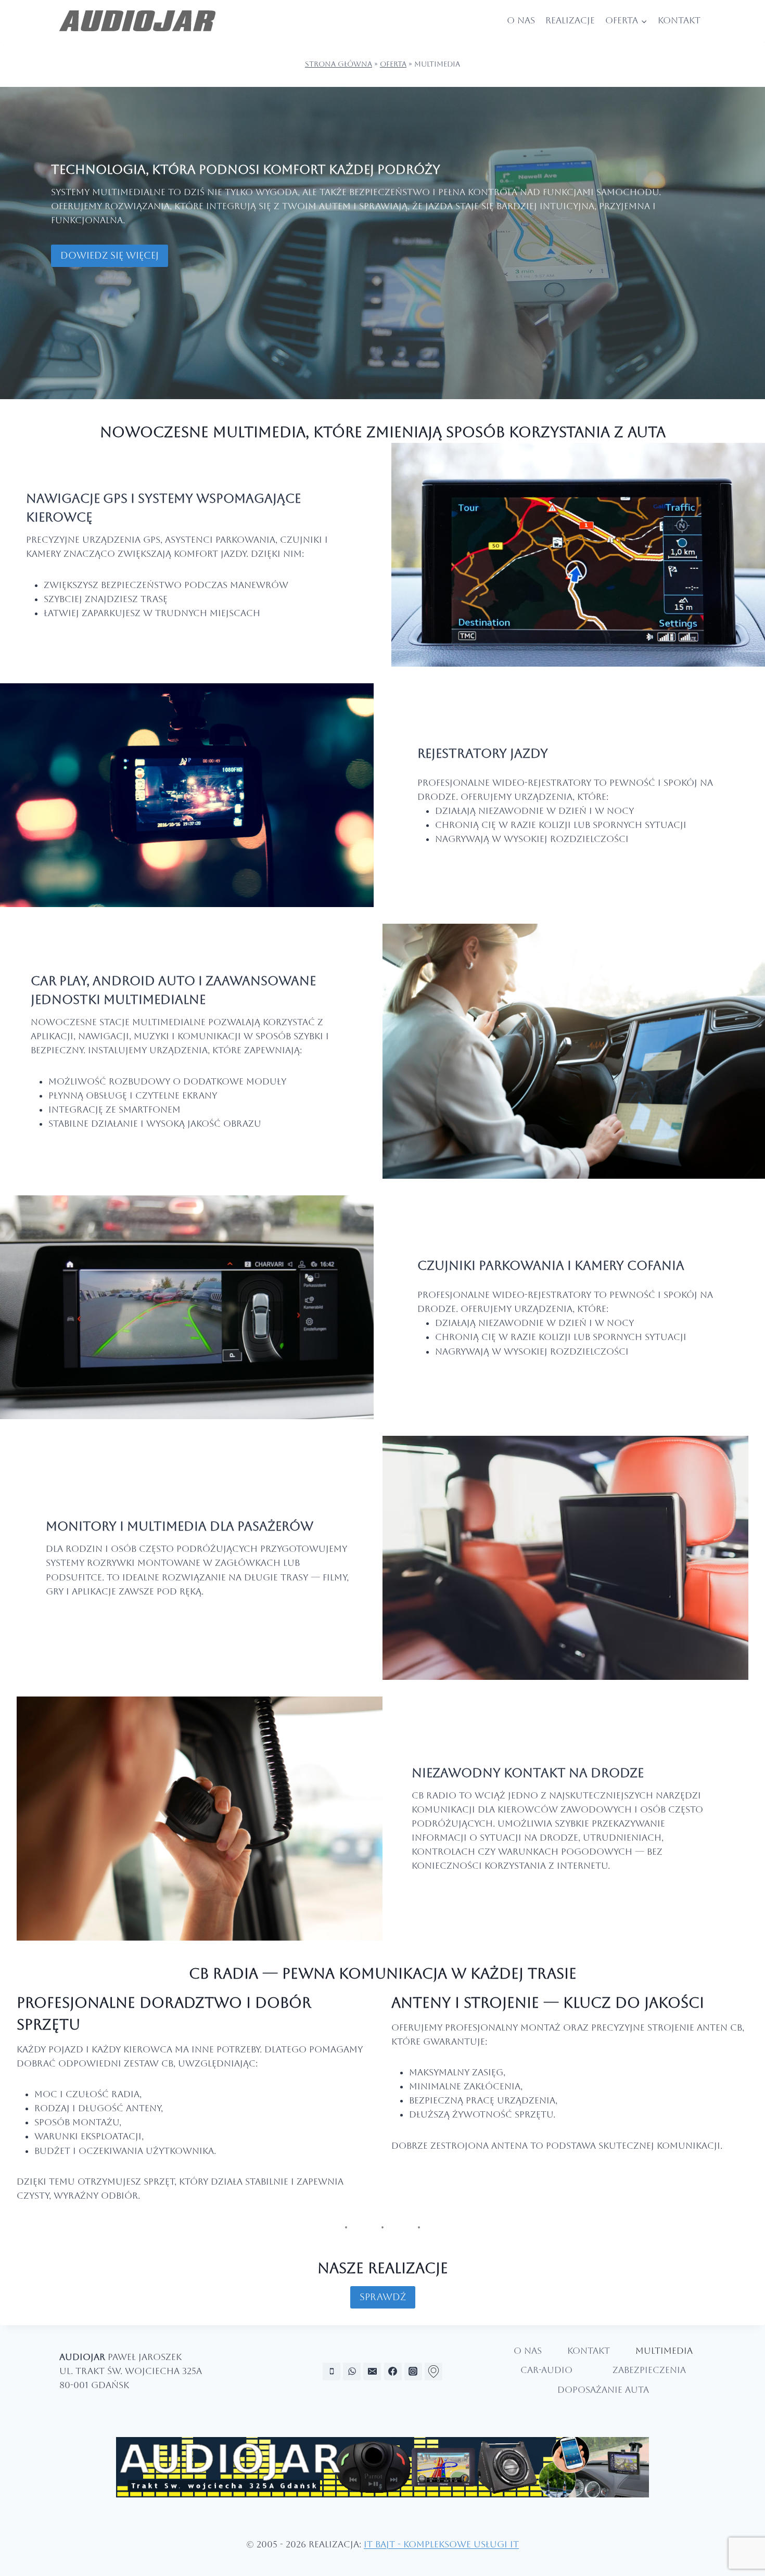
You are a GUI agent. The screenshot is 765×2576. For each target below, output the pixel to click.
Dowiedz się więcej (110, 255)
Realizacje (570, 20)
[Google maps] (433, 2371)
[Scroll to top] (748, 2538)
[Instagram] (413, 2371)
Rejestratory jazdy (483, 754)
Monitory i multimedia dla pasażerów (180, 1526)
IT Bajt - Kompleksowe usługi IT (441, 2544)
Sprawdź (383, 2297)
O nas (521, 20)
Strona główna (339, 64)
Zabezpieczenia (649, 2370)
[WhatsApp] (352, 2371)
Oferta (393, 64)
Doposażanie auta (603, 2390)
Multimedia (664, 2351)
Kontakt (679, 20)
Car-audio (546, 2370)
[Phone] (331, 2371)
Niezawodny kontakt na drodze (528, 1773)
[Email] (372, 2371)
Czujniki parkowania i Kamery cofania (551, 1266)
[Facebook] (393, 2371)
